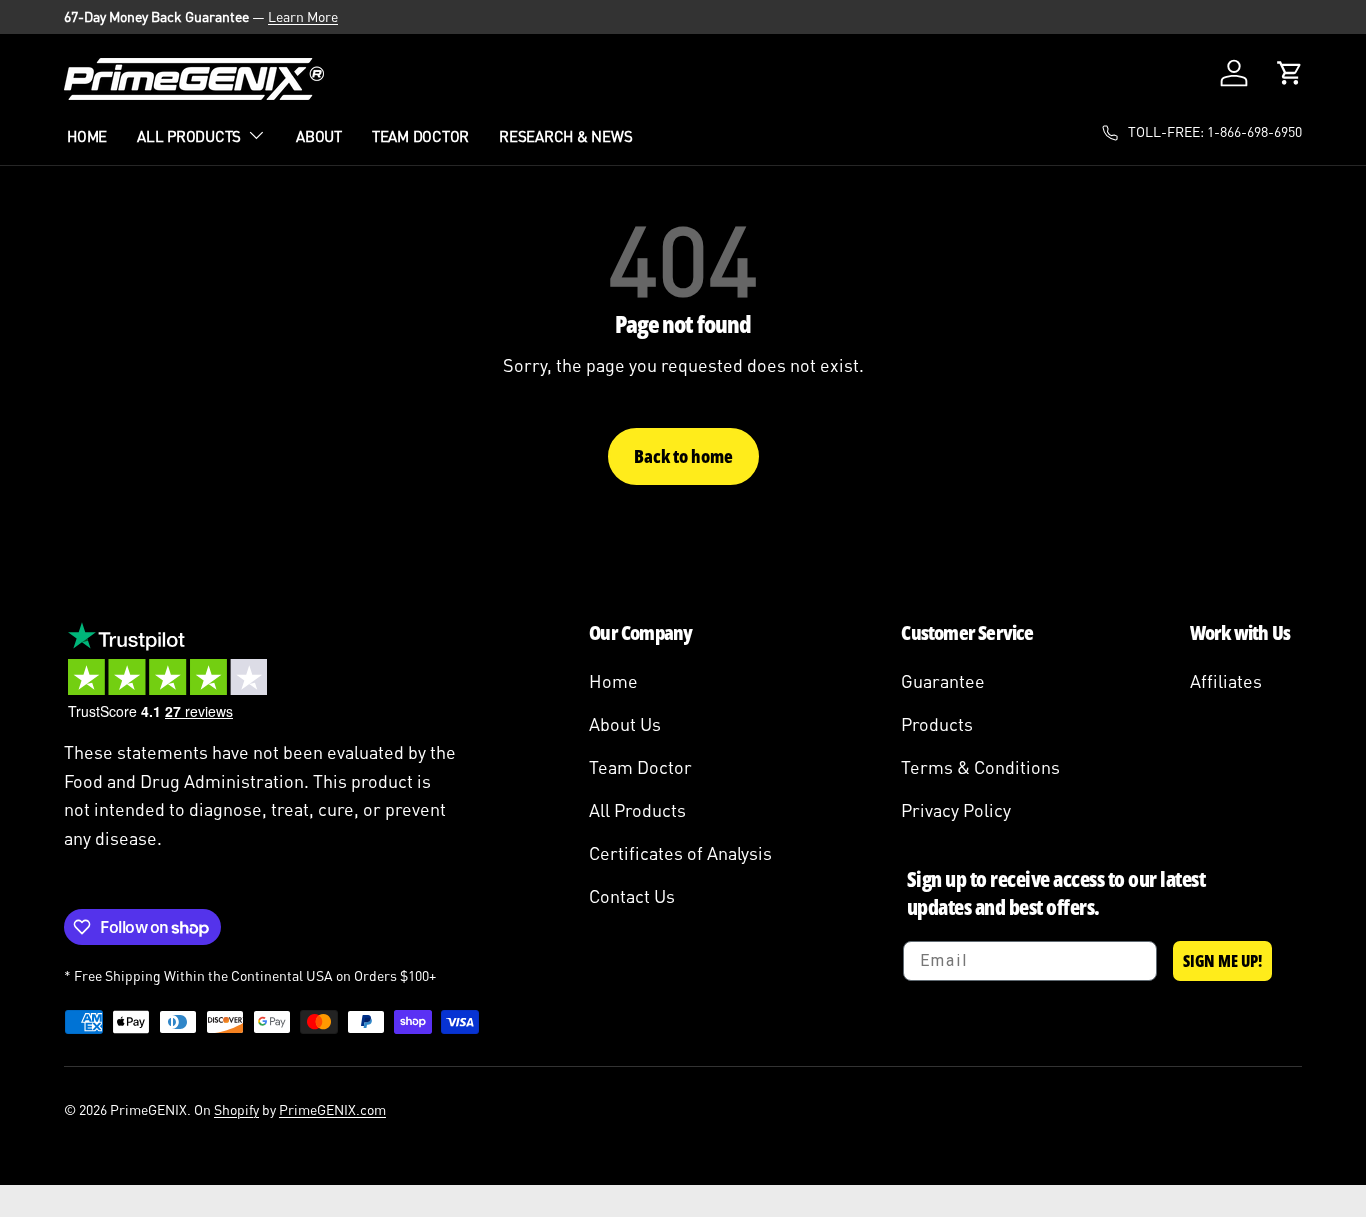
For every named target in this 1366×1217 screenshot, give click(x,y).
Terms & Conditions (980, 767)
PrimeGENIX (148, 1109)
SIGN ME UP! (1222, 961)
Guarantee (943, 681)
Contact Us (632, 896)
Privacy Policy (956, 810)
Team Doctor (420, 136)
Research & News (565, 136)
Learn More (303, 16)
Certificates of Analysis (680, 853)
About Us (625, 724)
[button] (1290, 73)
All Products (189, 136)
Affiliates (1226, 681)
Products (937, 724)
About (319, 136)
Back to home (683, 456)
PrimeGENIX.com (332, 1109)
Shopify (236, 1109)
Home (87, 136)
